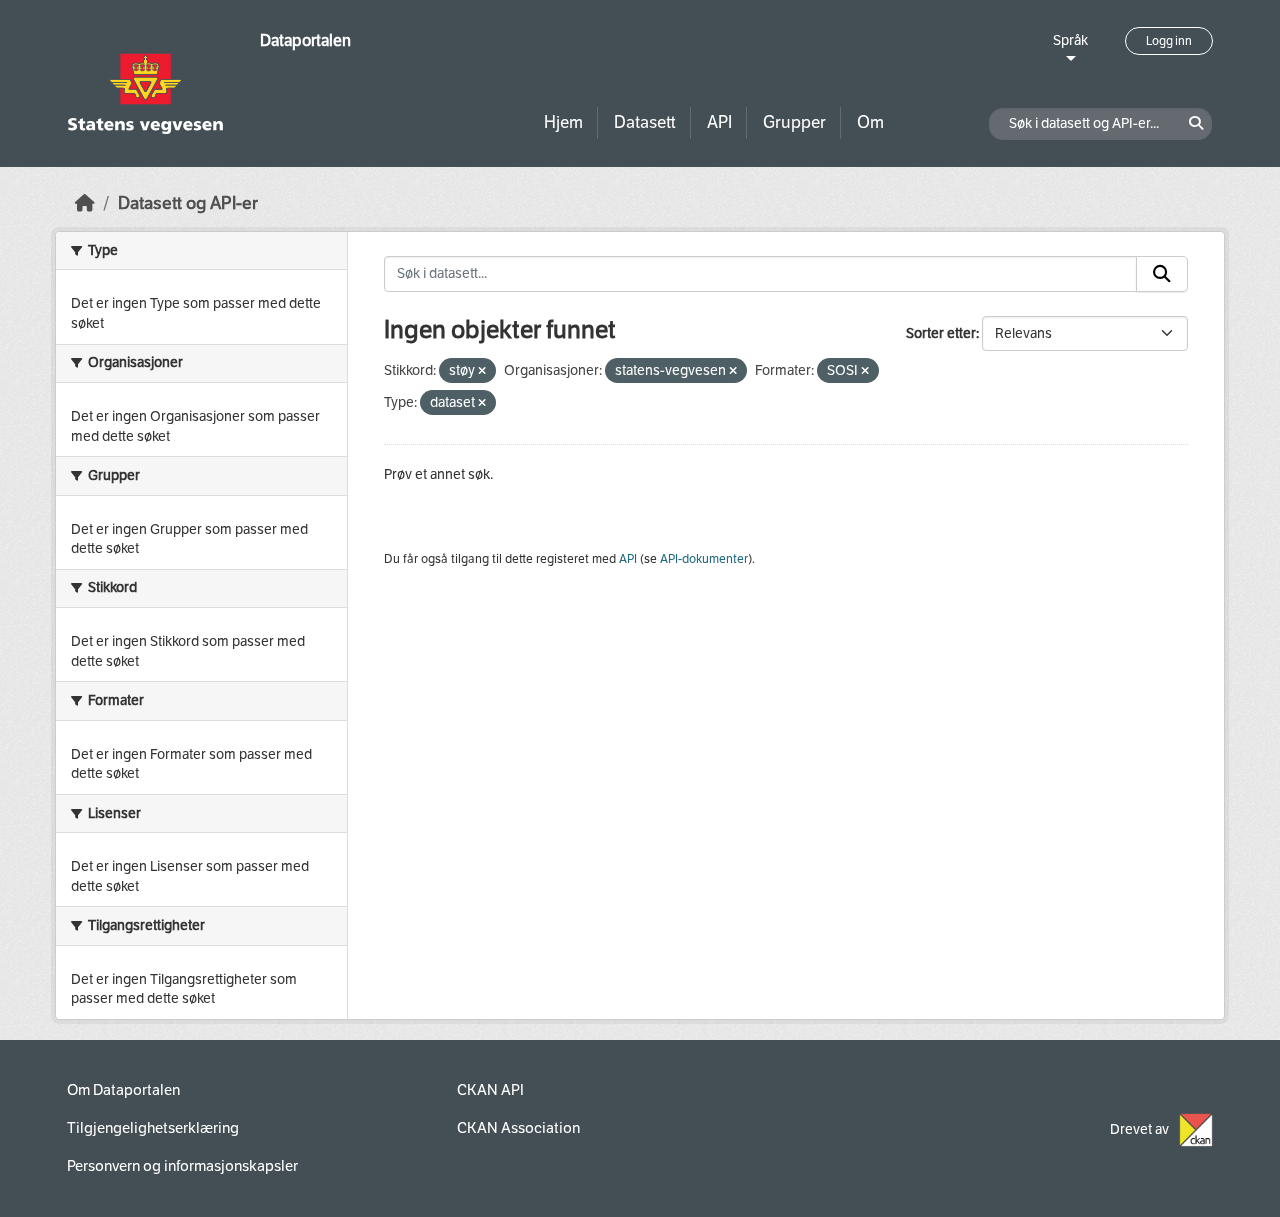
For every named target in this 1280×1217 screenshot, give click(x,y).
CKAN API (490, 1090)
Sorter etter (941, 333)
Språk (1070, 40)
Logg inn (1169, 41)
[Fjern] (482, 371)
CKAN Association (518, 1128)
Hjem (563, 122)
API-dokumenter (704, 559)
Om (870, 122)
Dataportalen (305, 40)
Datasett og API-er (188, 203)
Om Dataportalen (123, 1090)
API (719, 122)
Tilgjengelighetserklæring (153, 1128)
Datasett (645, 122)
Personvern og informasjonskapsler (182, 1166)
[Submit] (1162, 274)
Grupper (794, 122)
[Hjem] (85, 203)
